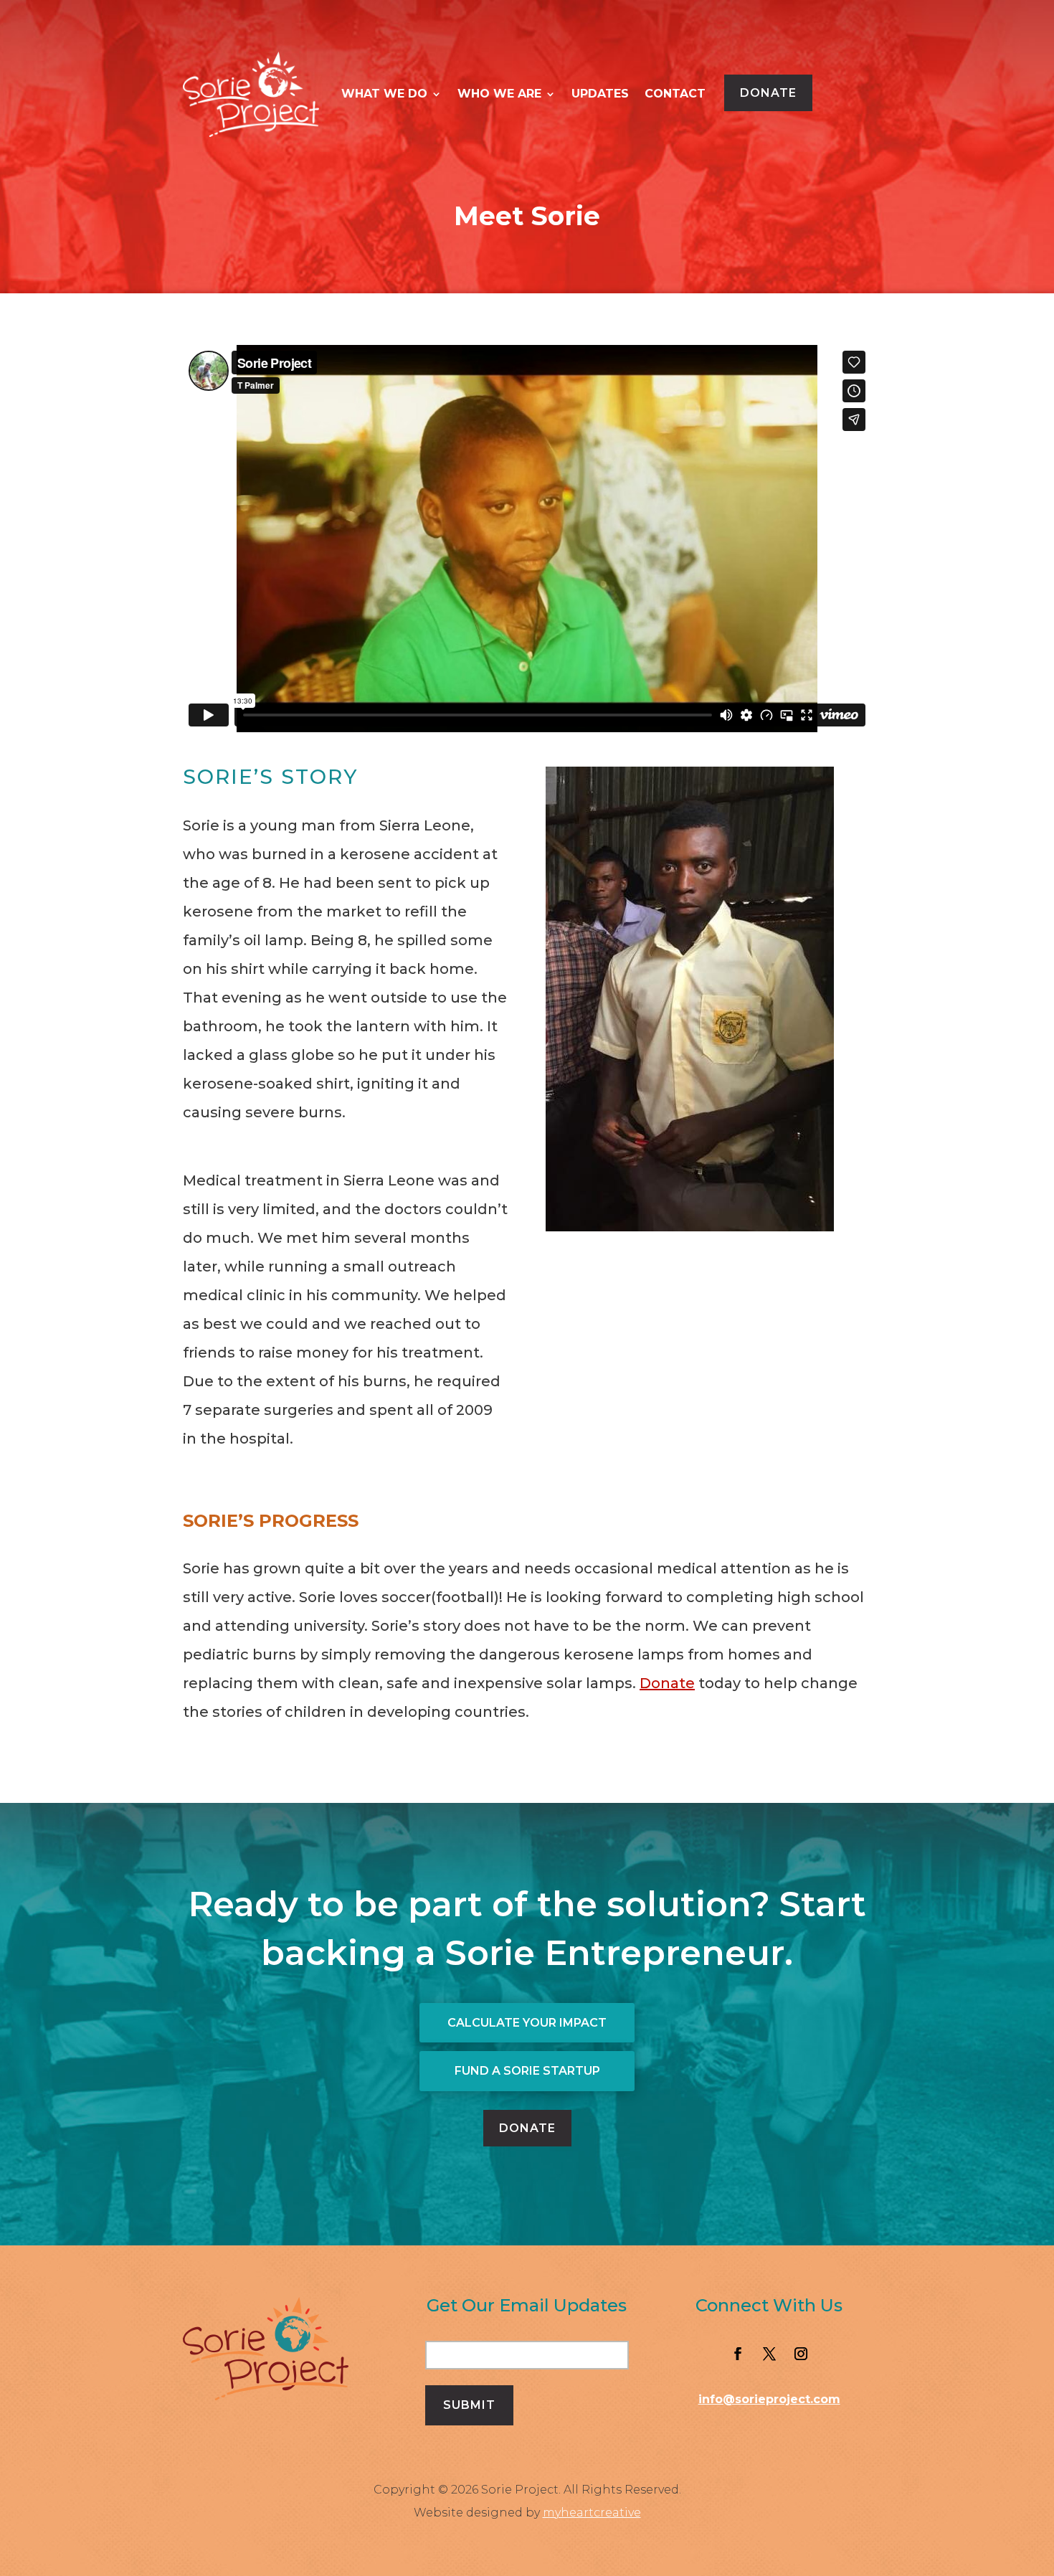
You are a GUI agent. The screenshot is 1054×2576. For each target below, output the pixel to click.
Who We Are (499, 94)
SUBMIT (469, 2405)
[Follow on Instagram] (801, 2354)
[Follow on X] (769, 2354)
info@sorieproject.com (769, 2399)
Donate (768, 93)
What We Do (384, 94)
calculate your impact (527, 2023)
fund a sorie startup (527, 2071)
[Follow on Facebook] (738, 2354)
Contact (675, 94)
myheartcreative (592, 2513)
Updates (600, 94)
